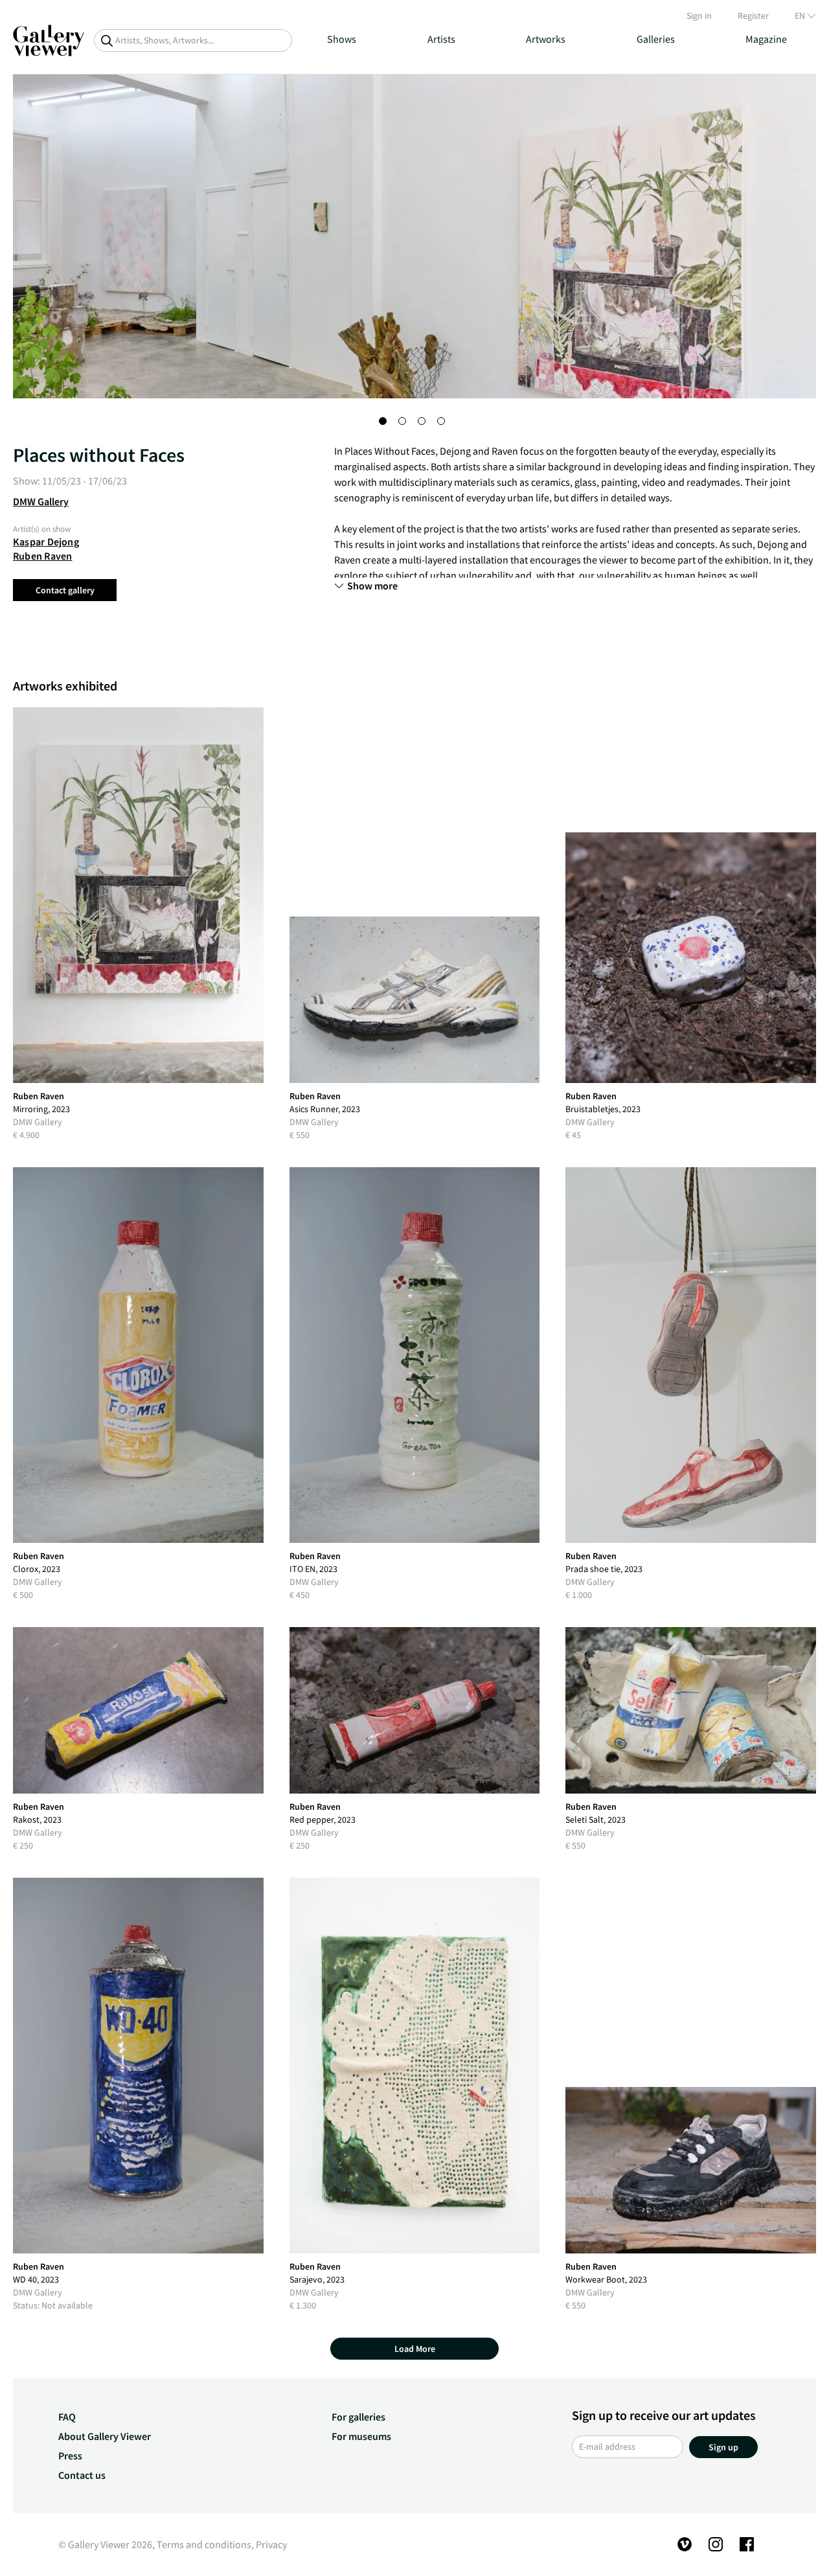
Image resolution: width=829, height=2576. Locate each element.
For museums (361, 2436)
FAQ (67, 2417)
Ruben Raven (42, 556)
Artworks (546, 39)
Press (70, 2456)
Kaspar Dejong (46, 541)
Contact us (82, 2475)
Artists (441, 39)
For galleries (358, 2417)
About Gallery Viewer (105, 2436)
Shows (342, 39)
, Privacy (269, 2544)
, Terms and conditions (202, 2544)
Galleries (656, 39)
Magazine (766, 39)
